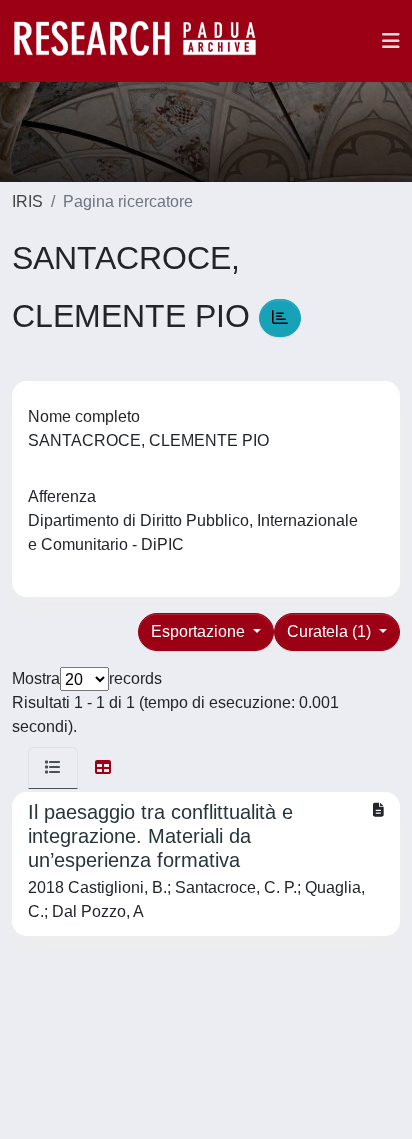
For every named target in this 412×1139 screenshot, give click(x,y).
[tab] (53, 768)
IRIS (27, 201)
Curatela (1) (331, 631)
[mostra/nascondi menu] (391, 41)
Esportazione (200, 631)
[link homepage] (145, 41)
